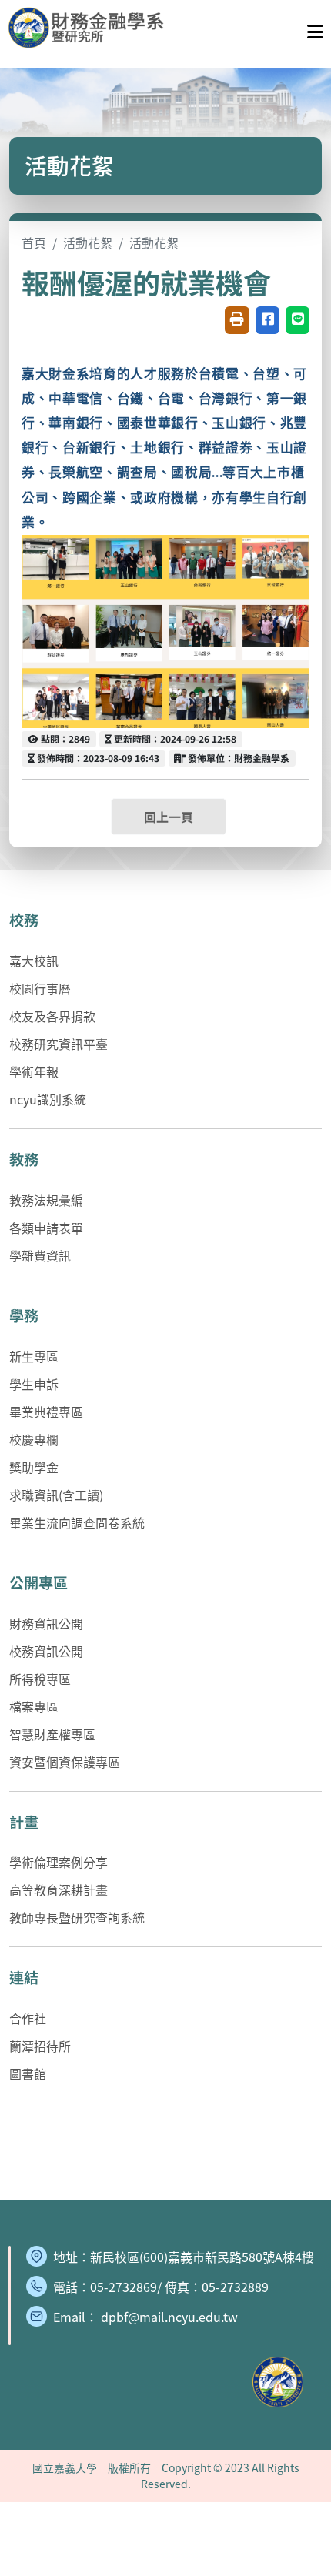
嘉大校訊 (34, 961)
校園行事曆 (40, 988)
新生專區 (34, 1356)
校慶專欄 (34, 1439)
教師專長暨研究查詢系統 (77, 1917)
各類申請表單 (46, 1228)
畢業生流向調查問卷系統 (77, 1522)
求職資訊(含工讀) (56, 1495)
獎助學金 (34, 1467)
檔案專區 (34, 1706)
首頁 (34, 242)
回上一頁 (169, 817)
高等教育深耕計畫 (59, 1889)
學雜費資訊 (40, 1255)
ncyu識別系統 (48, 1099)
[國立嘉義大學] (91, 28)
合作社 (28, 2018)
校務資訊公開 (46, 1651)
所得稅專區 (40, 1679)
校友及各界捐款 (52, 1016)
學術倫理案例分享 (59, 1862)
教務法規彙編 (46, 1200)
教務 (24, 1159)
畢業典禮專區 (46, 1412)
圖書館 (28, 2073)
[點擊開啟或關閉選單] (315, 28)
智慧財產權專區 (52, 1734)
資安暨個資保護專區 (65, 1762)
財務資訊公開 (46, 1623)
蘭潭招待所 (40, 2046)
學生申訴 (34, 1384)
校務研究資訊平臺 (59, 1044)
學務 (24, 1315)
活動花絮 (88, 242)
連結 (24, 1977)
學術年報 (34, 1071)
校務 (24, 920)
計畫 (24, 1822)
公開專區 (38, 1582)
